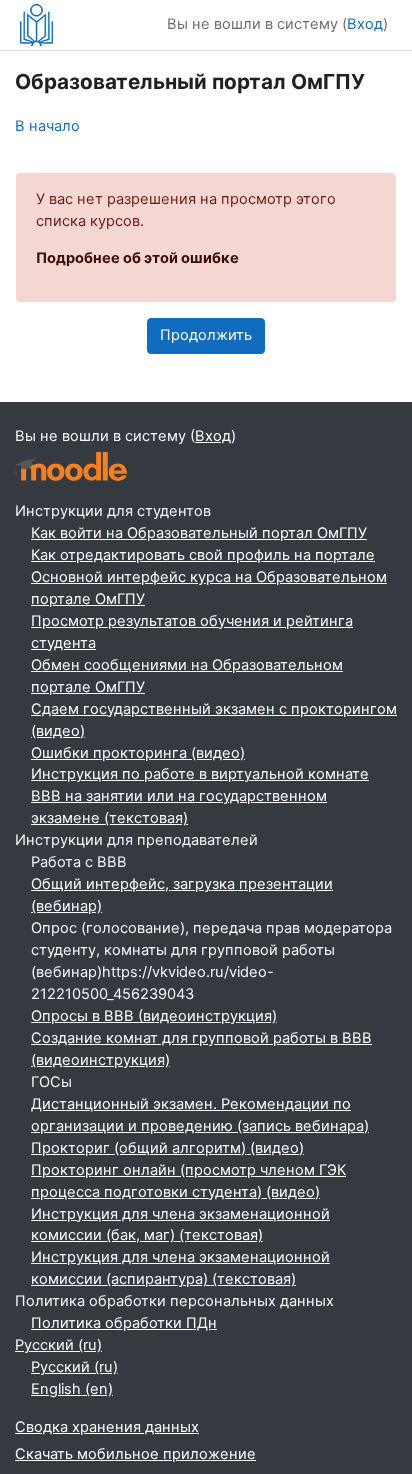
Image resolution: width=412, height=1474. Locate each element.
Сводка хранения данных (107, 1427)
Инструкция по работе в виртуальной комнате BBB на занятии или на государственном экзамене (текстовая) (200, 796)
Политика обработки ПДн (124, 1323)
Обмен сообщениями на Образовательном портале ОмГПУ (187, 676)
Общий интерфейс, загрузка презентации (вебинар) (182, 895)
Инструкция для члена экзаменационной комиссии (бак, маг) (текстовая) (180, 1225)
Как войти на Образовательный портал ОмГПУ (199, 533)
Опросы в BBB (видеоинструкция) (154, 1016)
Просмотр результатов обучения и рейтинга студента (192, 632)
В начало (47, 126)
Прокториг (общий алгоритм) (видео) (167, 1148)
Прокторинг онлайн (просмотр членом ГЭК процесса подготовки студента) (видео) (188, 1181)
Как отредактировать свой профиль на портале (203, 555)
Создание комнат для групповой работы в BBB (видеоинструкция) (201, 1049)
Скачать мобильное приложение (135, 1454)
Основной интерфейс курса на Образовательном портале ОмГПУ (209, 588)
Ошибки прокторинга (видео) (138, 753)
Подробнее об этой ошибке (137, 258)
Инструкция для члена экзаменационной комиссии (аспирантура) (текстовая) (180, 1268)
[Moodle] (71, 466)
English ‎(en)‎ (72, 1389)
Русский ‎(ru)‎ (58, 1345)
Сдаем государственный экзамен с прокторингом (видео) (214, 720)
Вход (365, 24)
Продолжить (206, 335)
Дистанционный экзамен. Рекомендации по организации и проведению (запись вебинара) (200, 1115)
